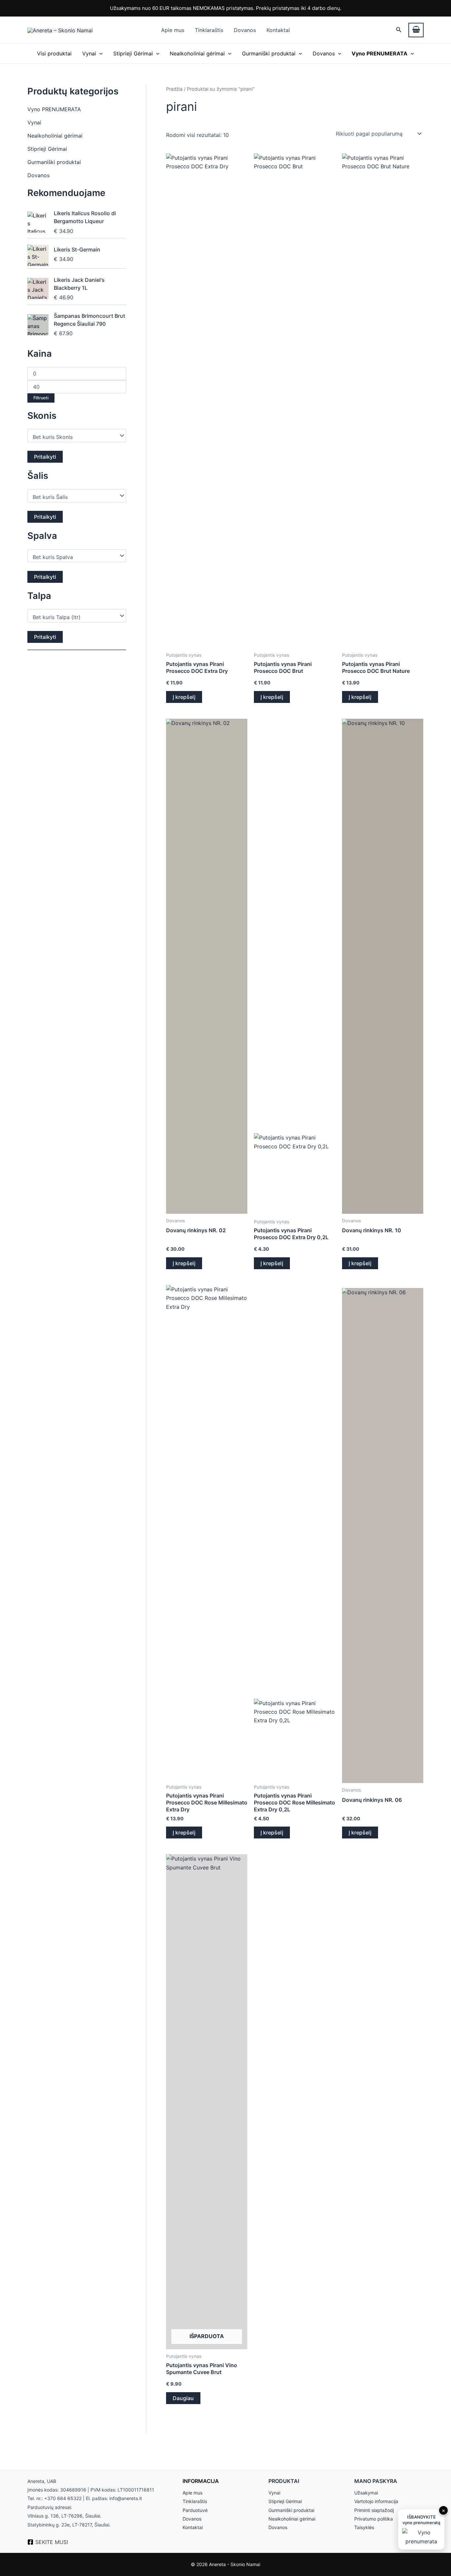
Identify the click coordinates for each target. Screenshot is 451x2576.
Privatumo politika (374, 2519)
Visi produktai (54, 53)
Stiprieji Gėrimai (133, 53)
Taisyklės (364, 2527)
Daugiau (183, 2398)
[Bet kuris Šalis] (74, 497)
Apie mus (173, 30)
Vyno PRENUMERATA (54, 109)
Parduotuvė (195, 2510)
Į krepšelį (184, 697)
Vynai (89, 53)
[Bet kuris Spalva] (74, 557)
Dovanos (245, 30)
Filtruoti (41, 398)
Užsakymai (366, 2493)
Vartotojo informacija (376, 2501)
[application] (99, 53)
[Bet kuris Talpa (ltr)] (74, 617)
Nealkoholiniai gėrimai (197, 53)
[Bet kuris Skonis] (74, 437)
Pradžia (174, 89)
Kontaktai (278, 30)
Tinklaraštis (209, 30)
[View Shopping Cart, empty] (416, 30)
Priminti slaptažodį (374, 2510)
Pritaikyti (45, 457)
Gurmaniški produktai (269, 53)
